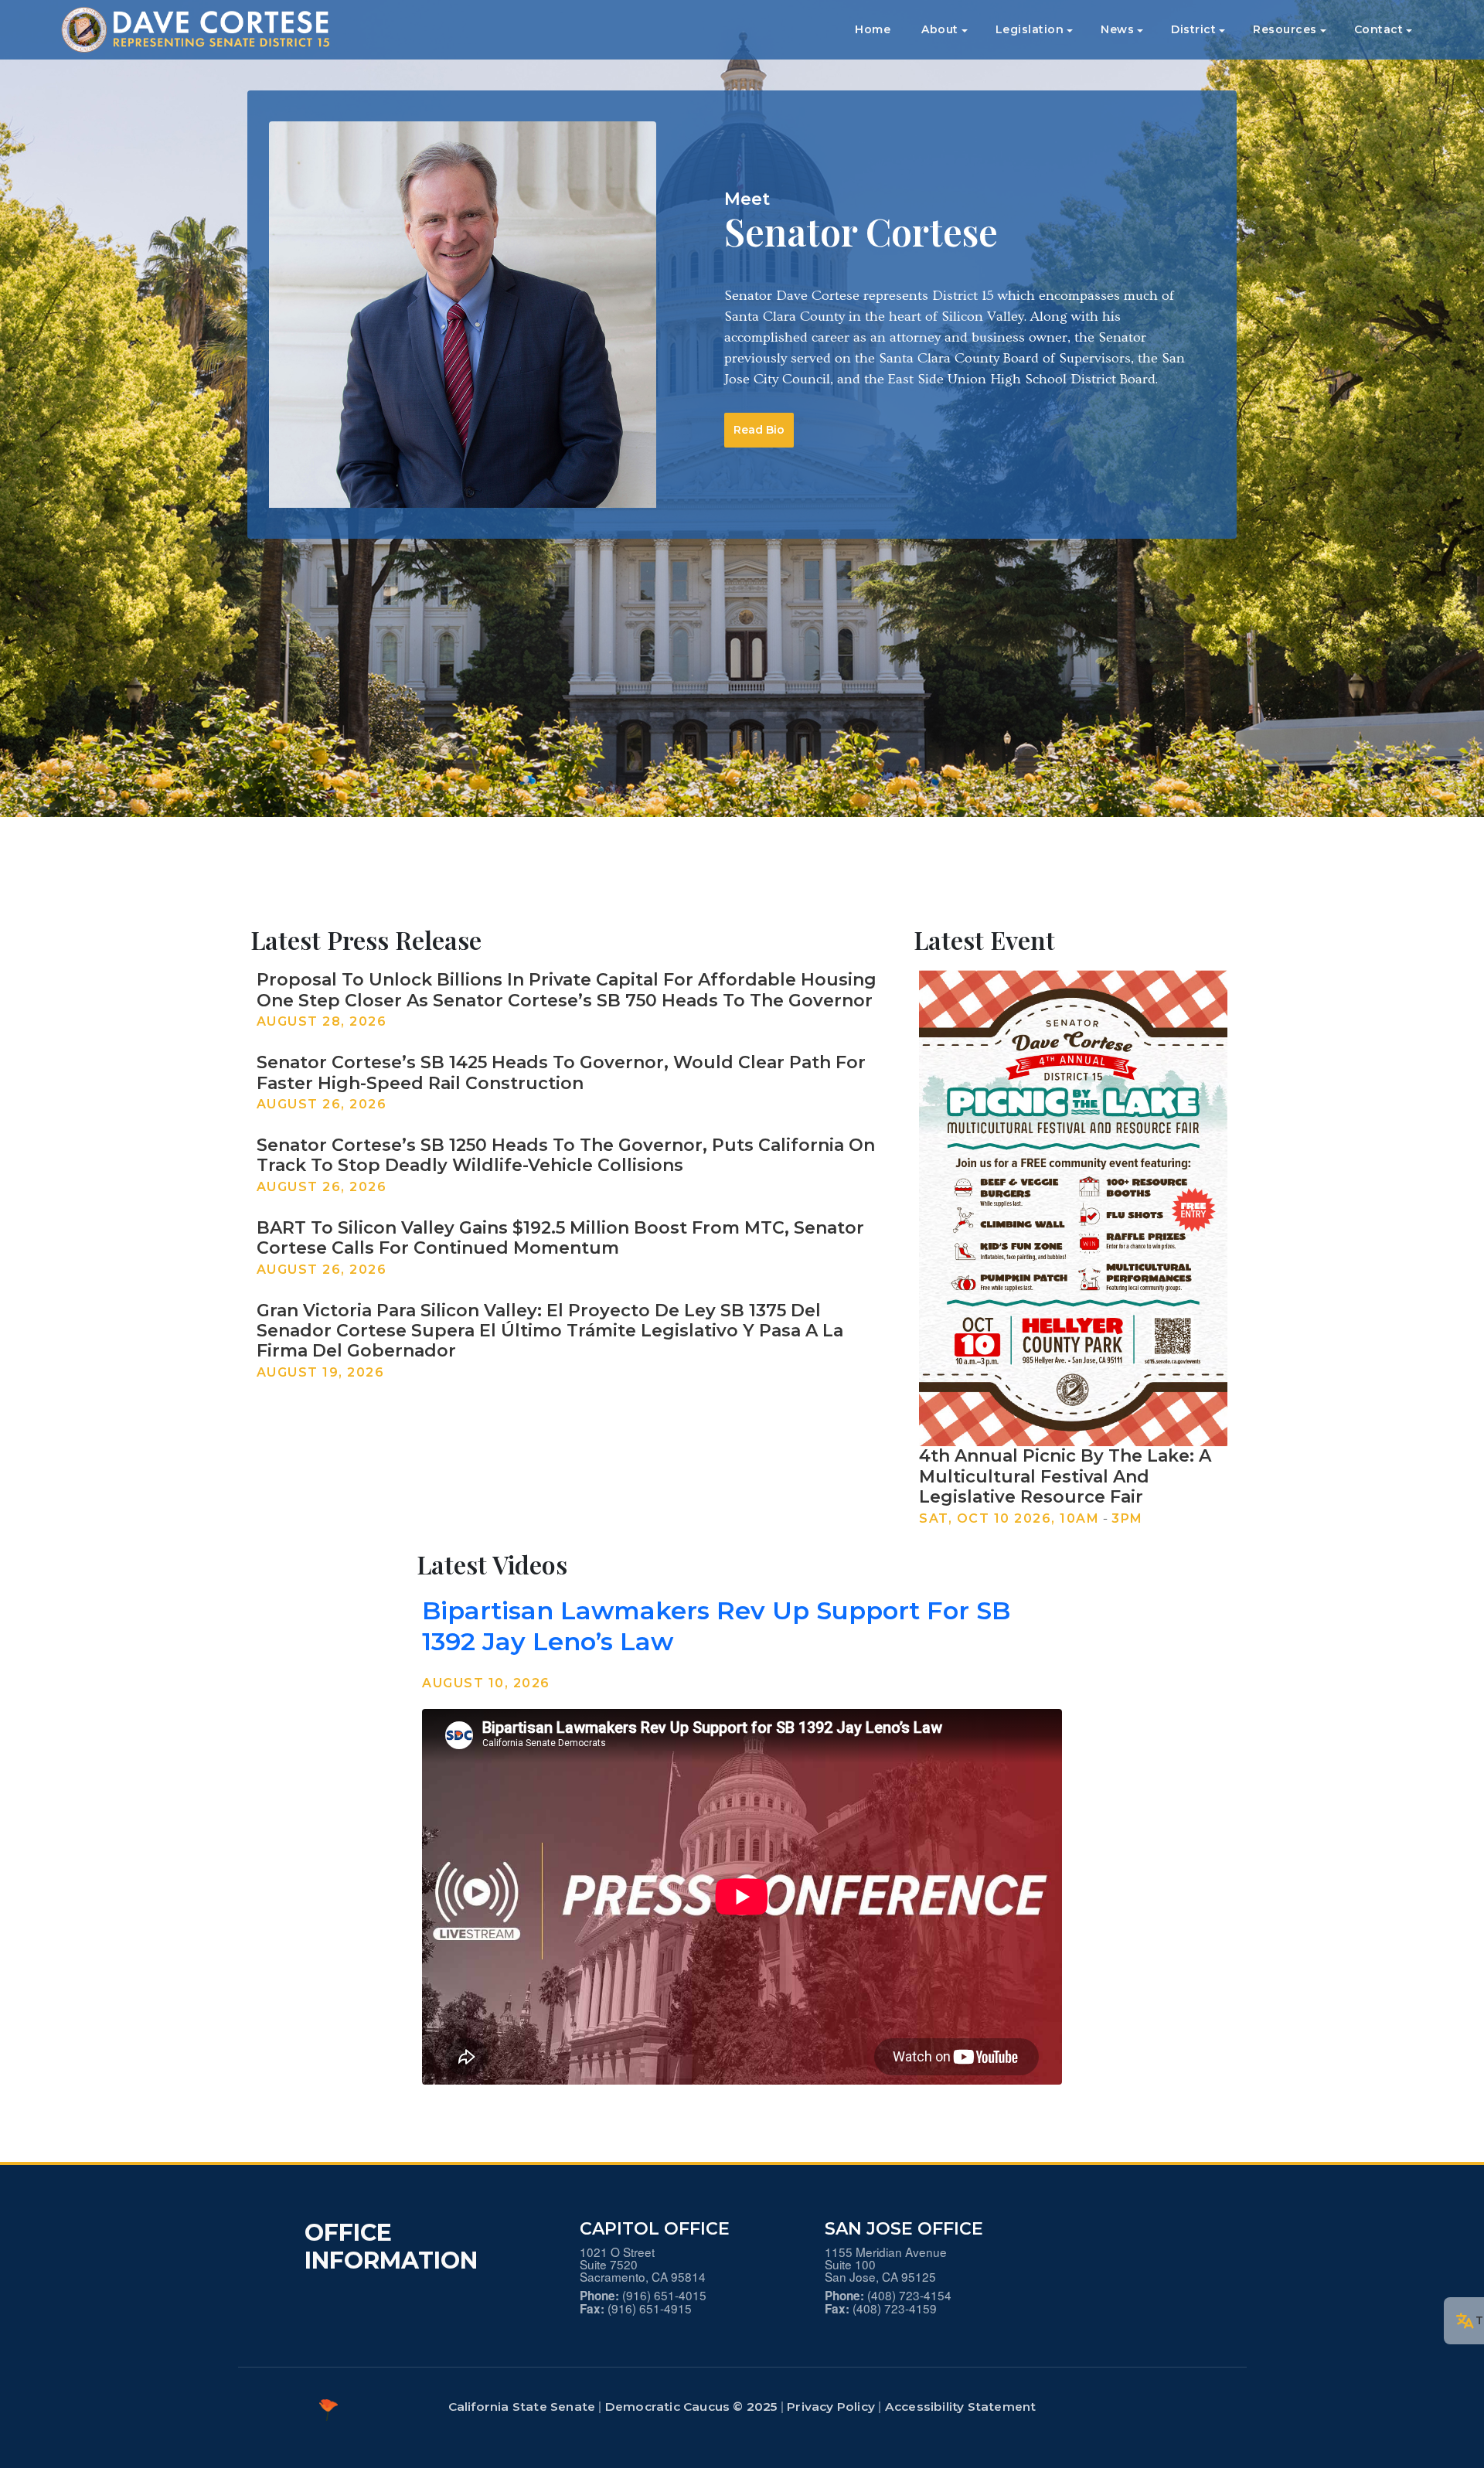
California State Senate (522, 2407)
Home (873, 29)
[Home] (204, 30)
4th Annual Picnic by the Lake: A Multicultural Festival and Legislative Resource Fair (1065, 1476)
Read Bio (759, 430)
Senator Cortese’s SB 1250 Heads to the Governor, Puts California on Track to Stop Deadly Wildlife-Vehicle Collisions (566, 1155)
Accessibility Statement (961, 2407)
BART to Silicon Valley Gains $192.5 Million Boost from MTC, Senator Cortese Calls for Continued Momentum (560, 1238)
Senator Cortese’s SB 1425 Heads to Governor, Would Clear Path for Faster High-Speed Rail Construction (561, 1072)
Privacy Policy (831, 2407)
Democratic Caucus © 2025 (691, 2407)
